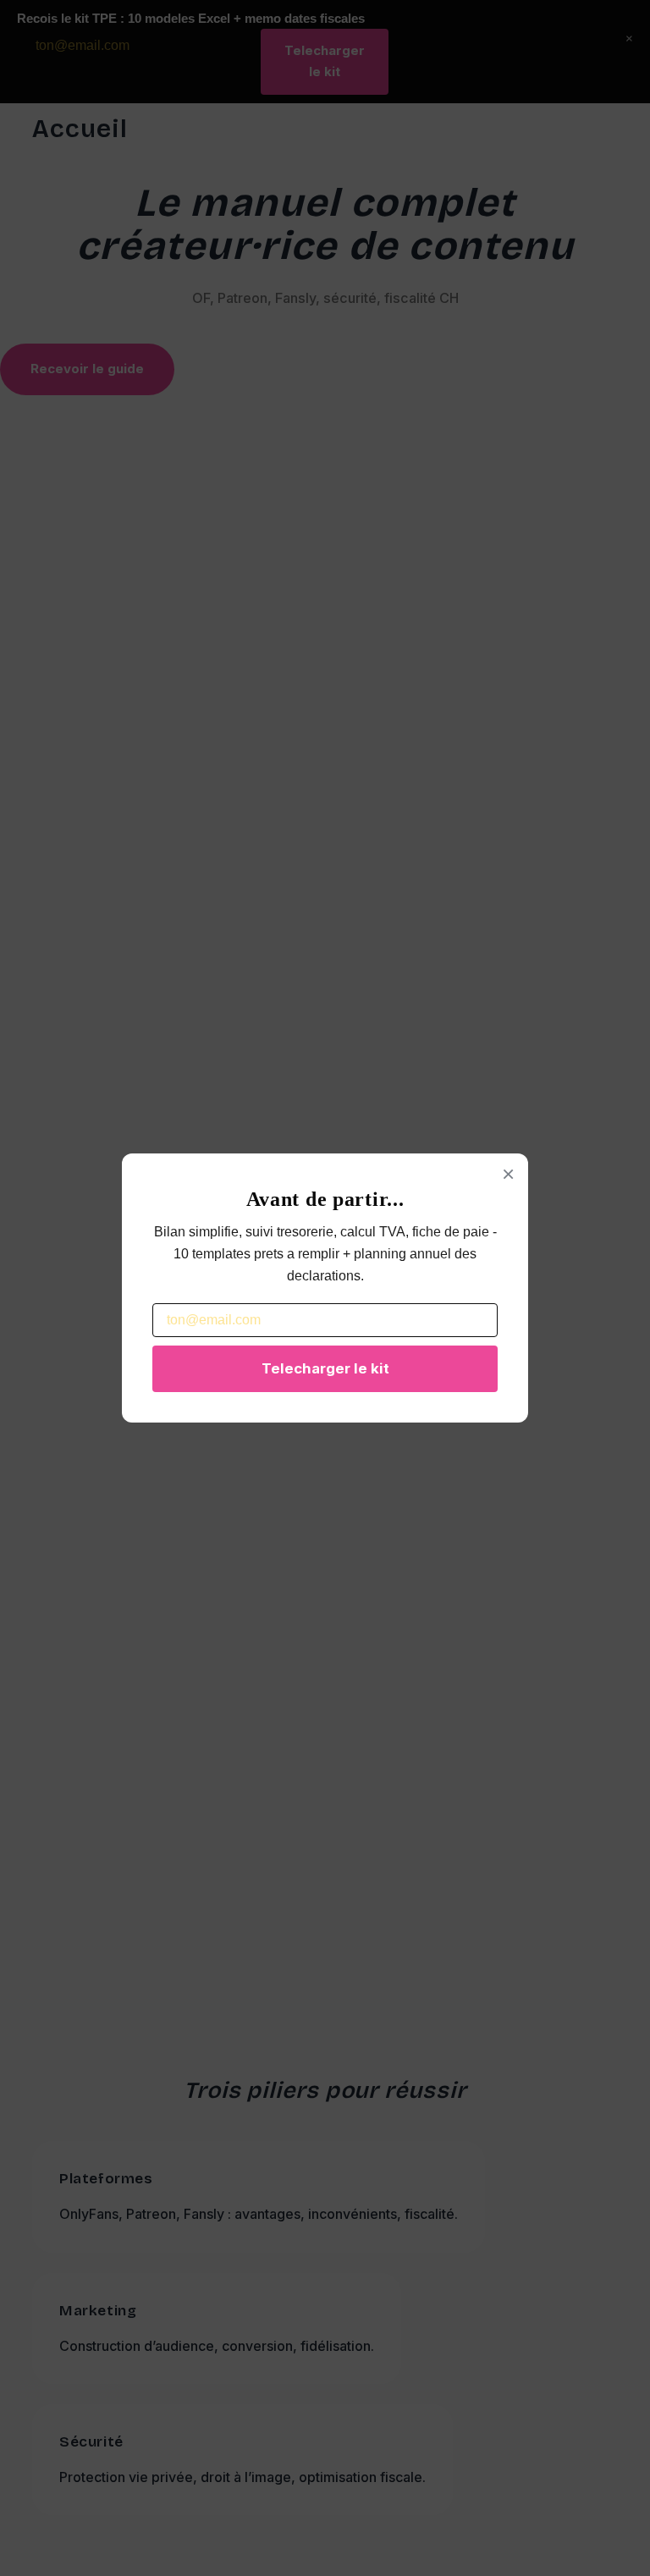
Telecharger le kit (325, 1368)
